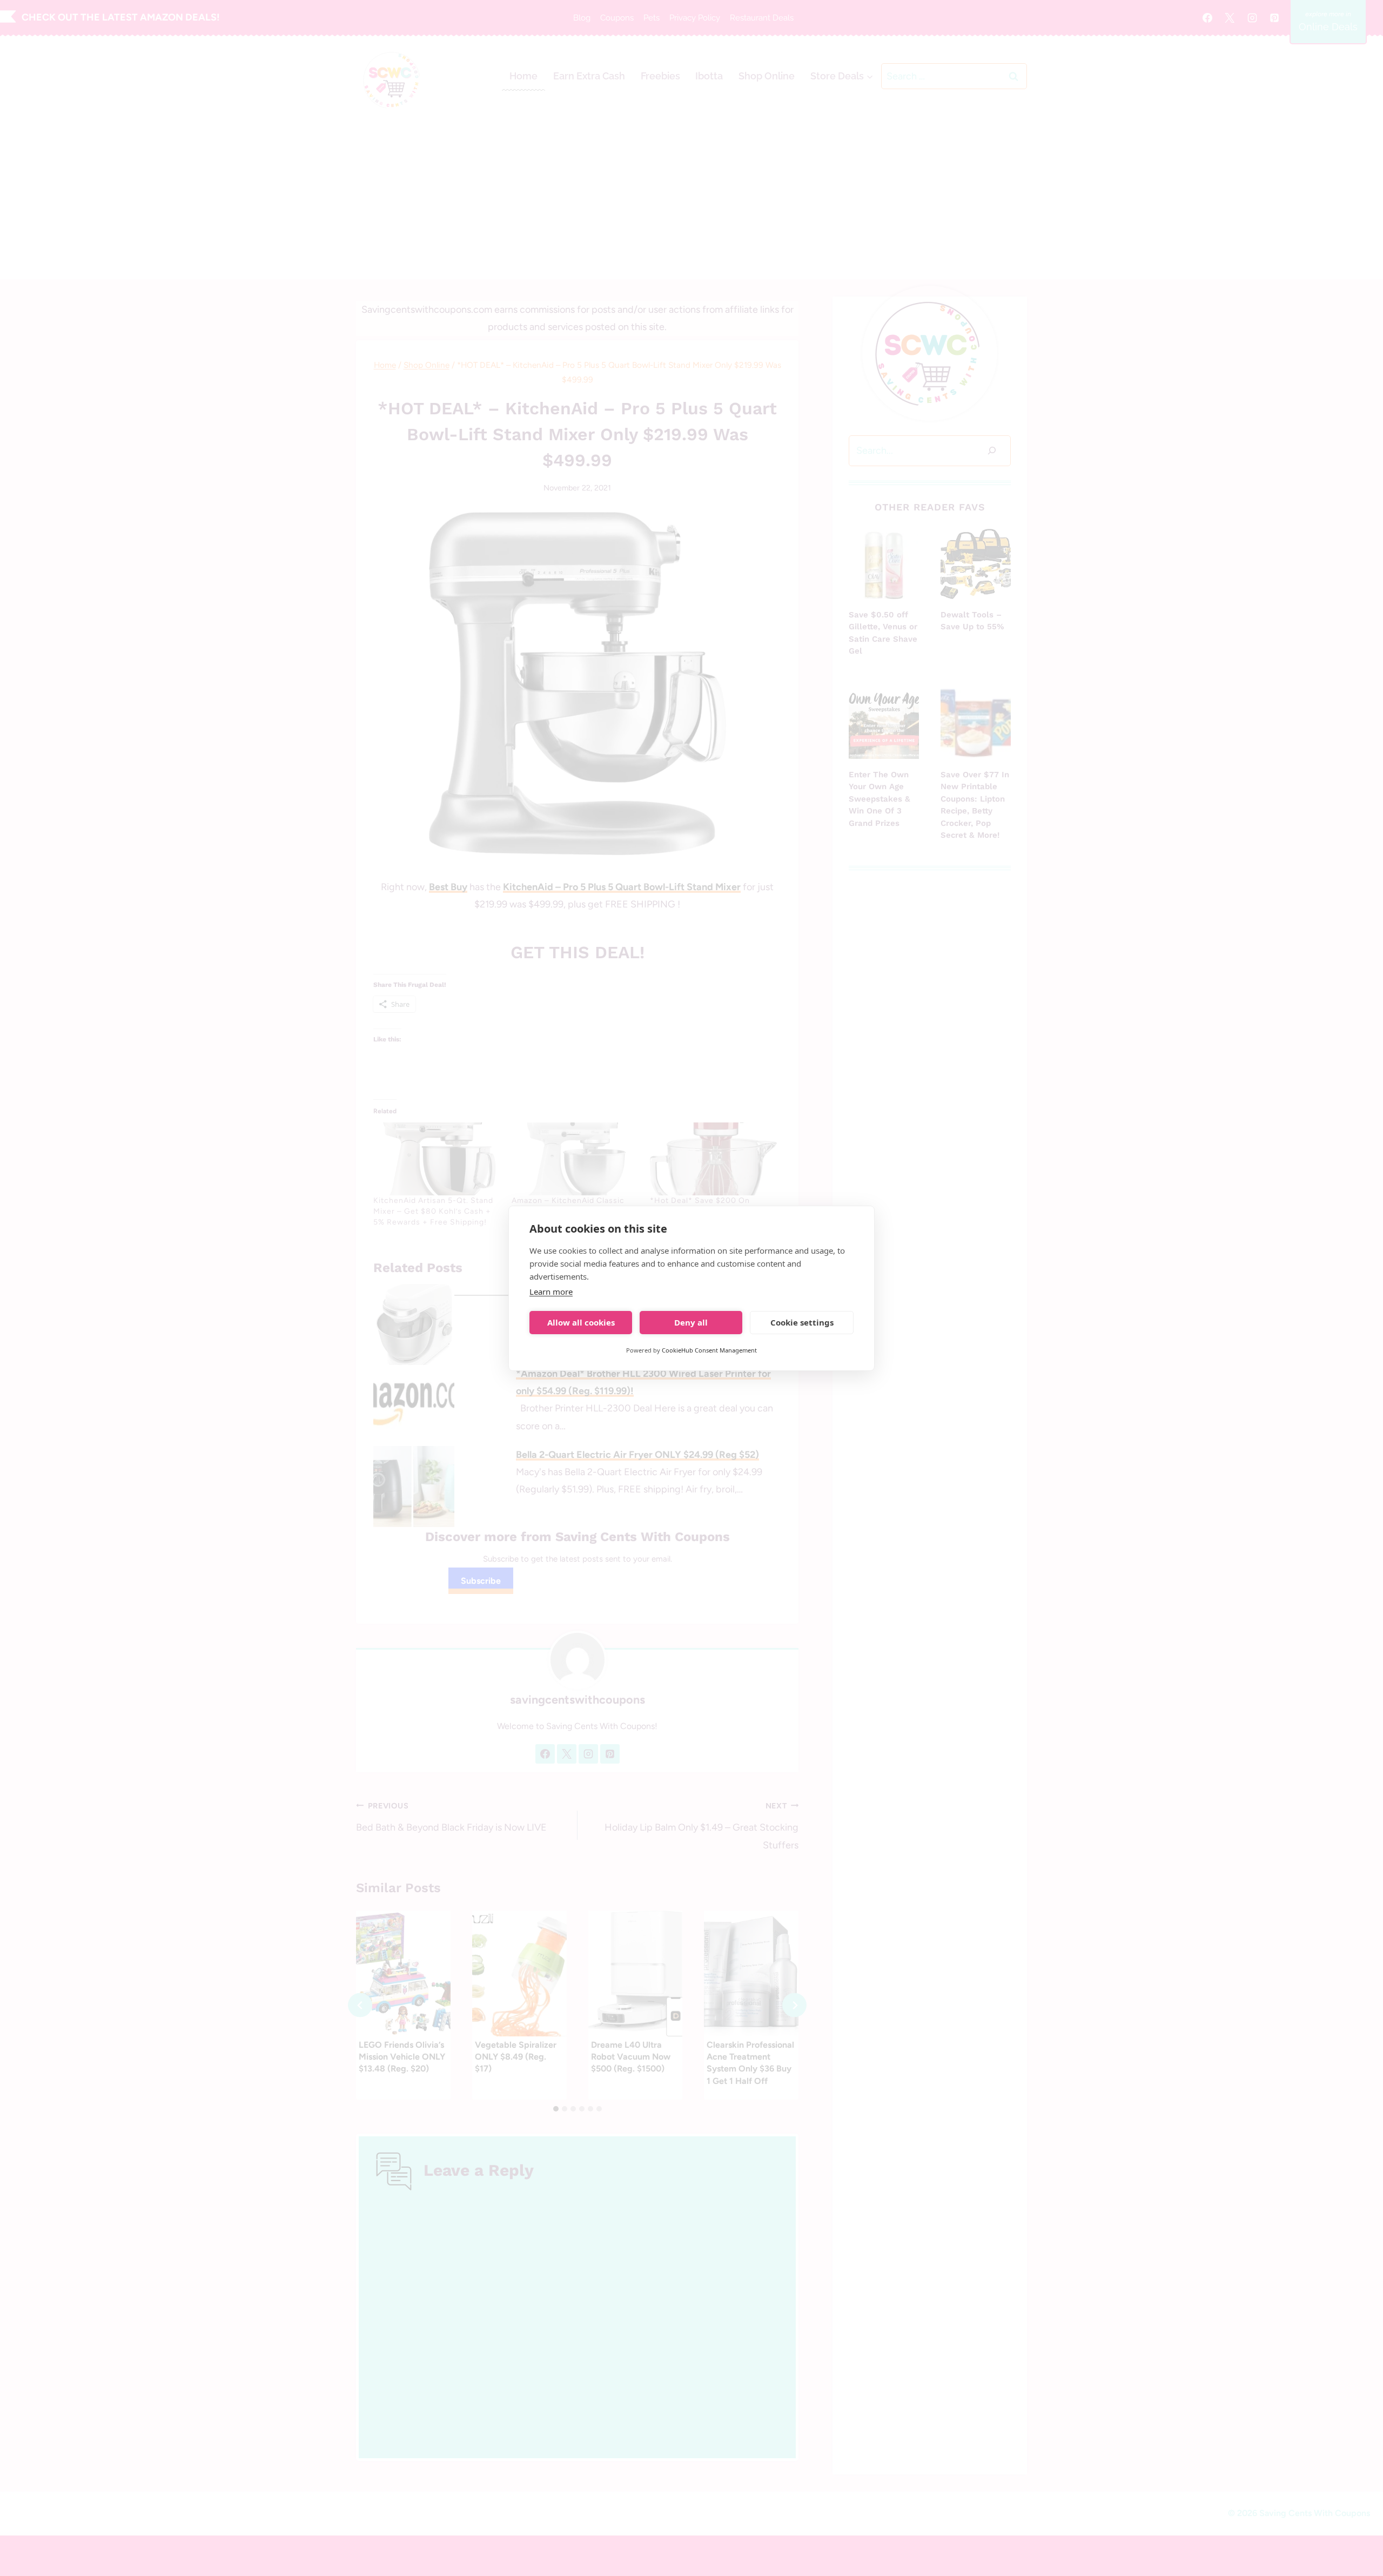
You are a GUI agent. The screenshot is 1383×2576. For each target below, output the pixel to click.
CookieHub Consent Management (709, 1350)
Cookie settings (802, 1322)
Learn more (551, 1292)
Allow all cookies (581, 1322)
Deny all (691, 1322)
